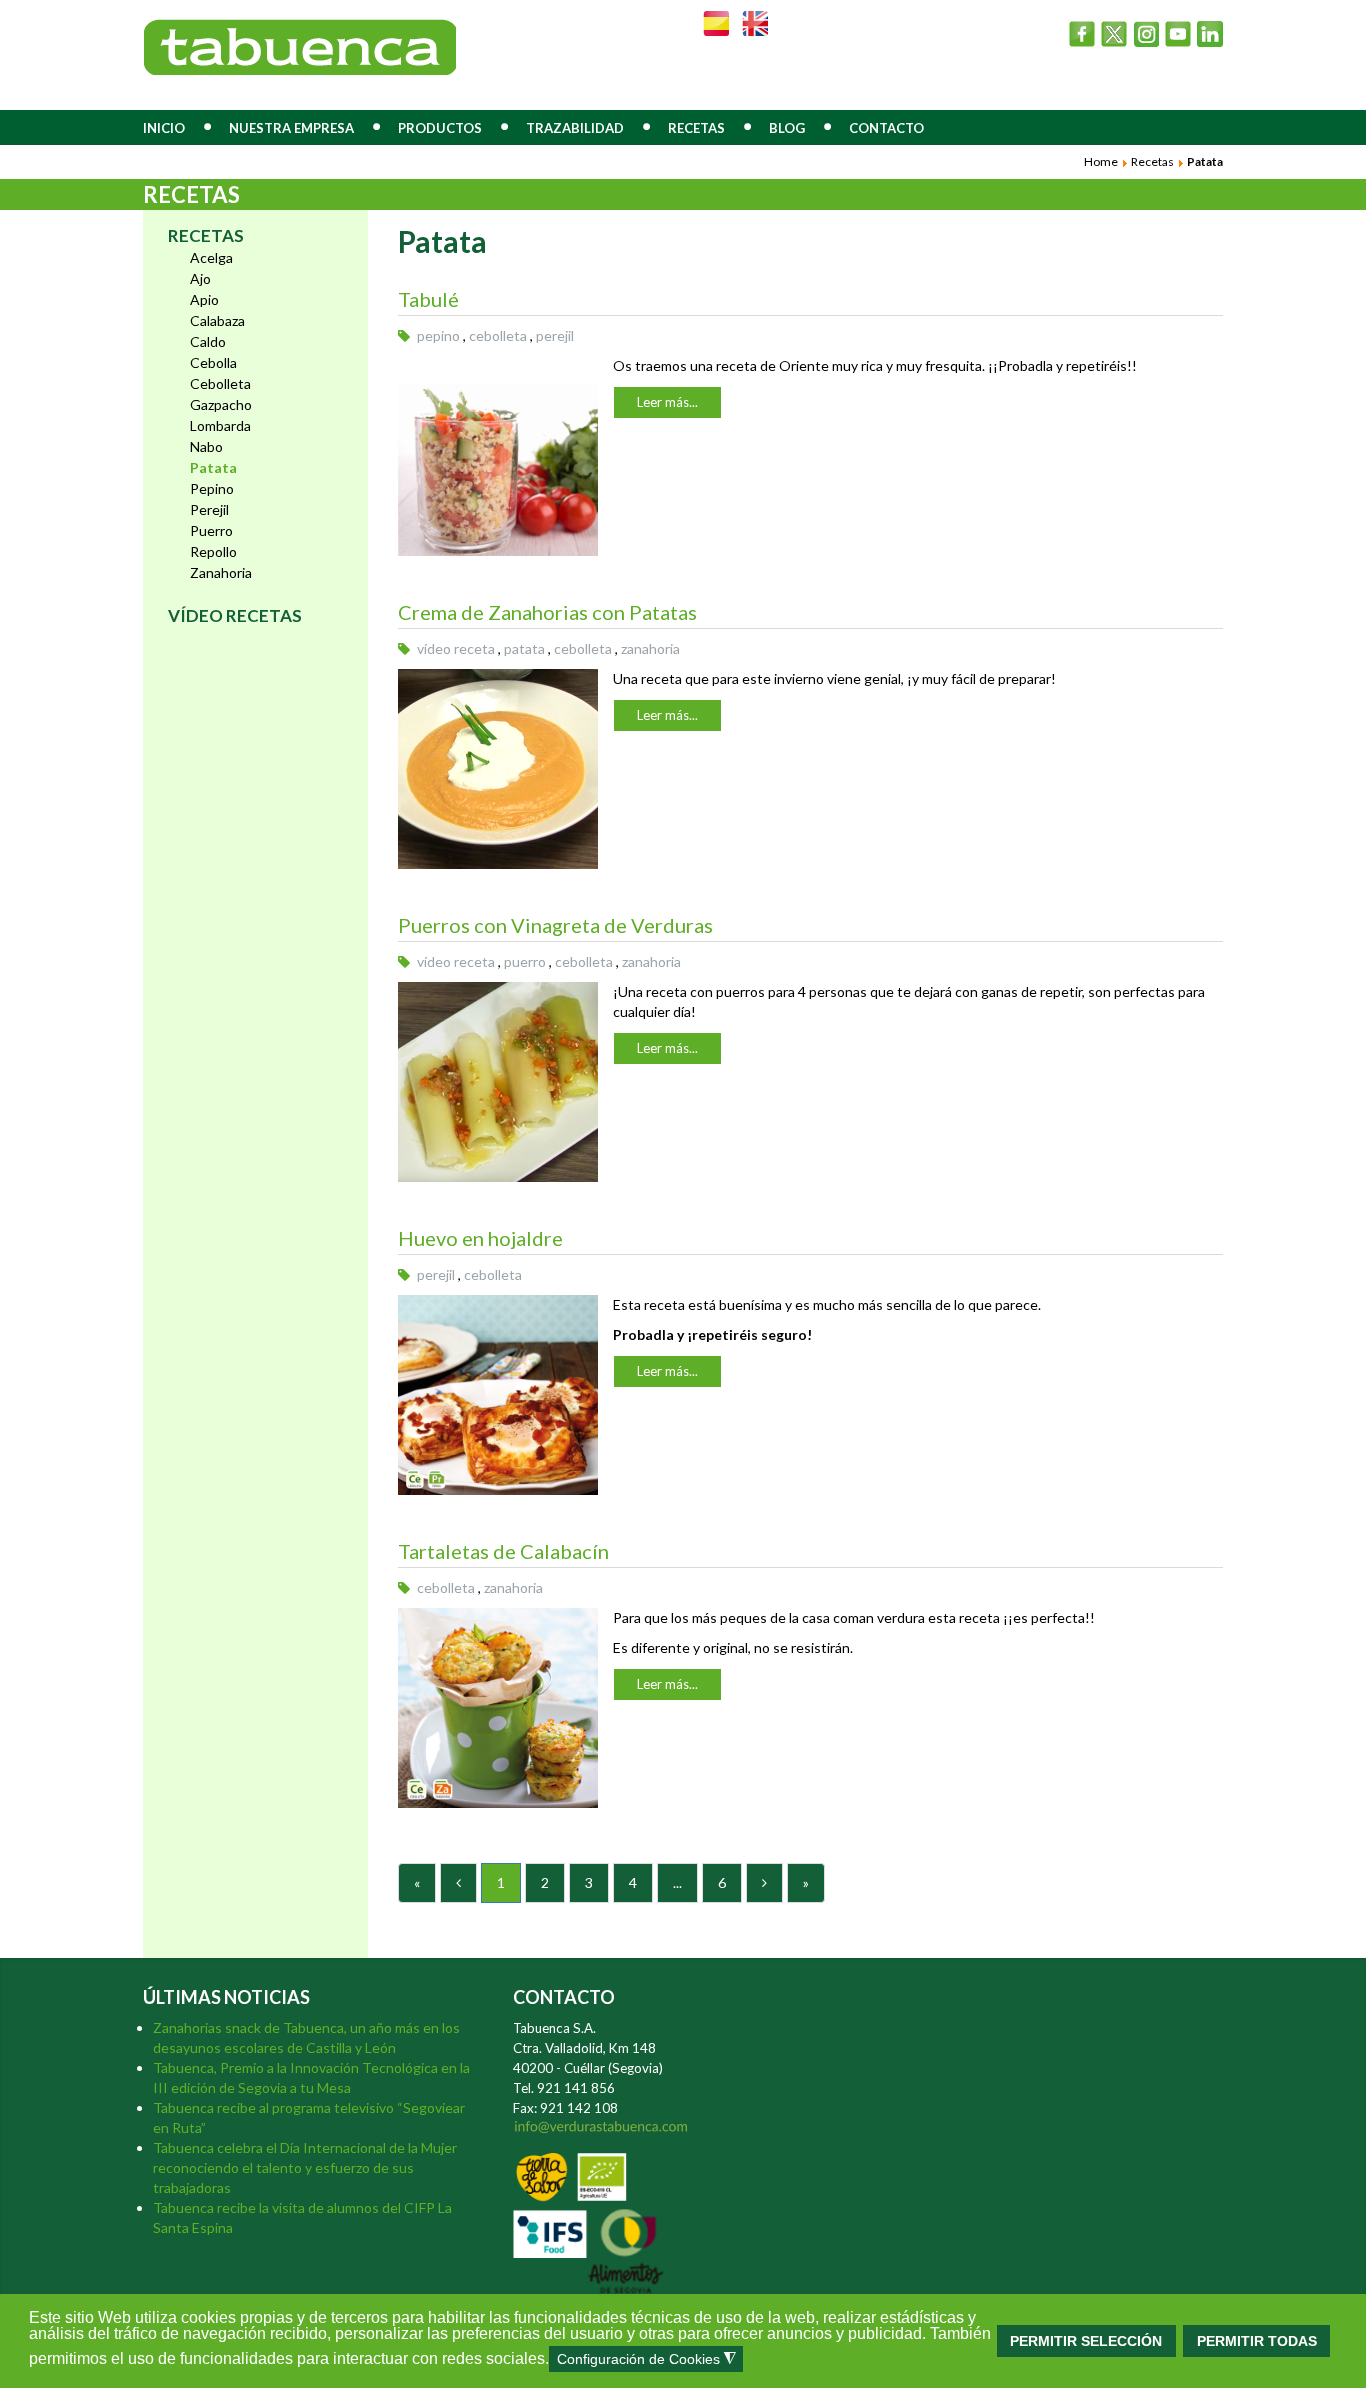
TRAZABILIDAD (575, 128)
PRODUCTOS (440, 128)
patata (524, 648)
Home (1101, 161)
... (677, 1882)
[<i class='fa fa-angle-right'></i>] (764, 1883)
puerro (525, 961)
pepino (438, 335)
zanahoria (650, 648)
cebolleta (498, 335)
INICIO (164, 128)
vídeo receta (456, 648)
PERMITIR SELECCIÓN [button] (1086, 2341)
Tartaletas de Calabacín (503, 1551)
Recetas (1152, 161)
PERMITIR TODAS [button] (1257, 2341)
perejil (555, 335)
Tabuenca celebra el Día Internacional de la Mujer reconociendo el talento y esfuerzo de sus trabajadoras (305, 2167)
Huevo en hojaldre (480, 1238)
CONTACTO (886, 128)
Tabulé (428, 299)
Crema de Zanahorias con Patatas (547, 612)
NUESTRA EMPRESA (291, 128)
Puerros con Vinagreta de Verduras (555, 925)
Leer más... (667, 402)
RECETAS (696, 128)
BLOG (787, 128)
